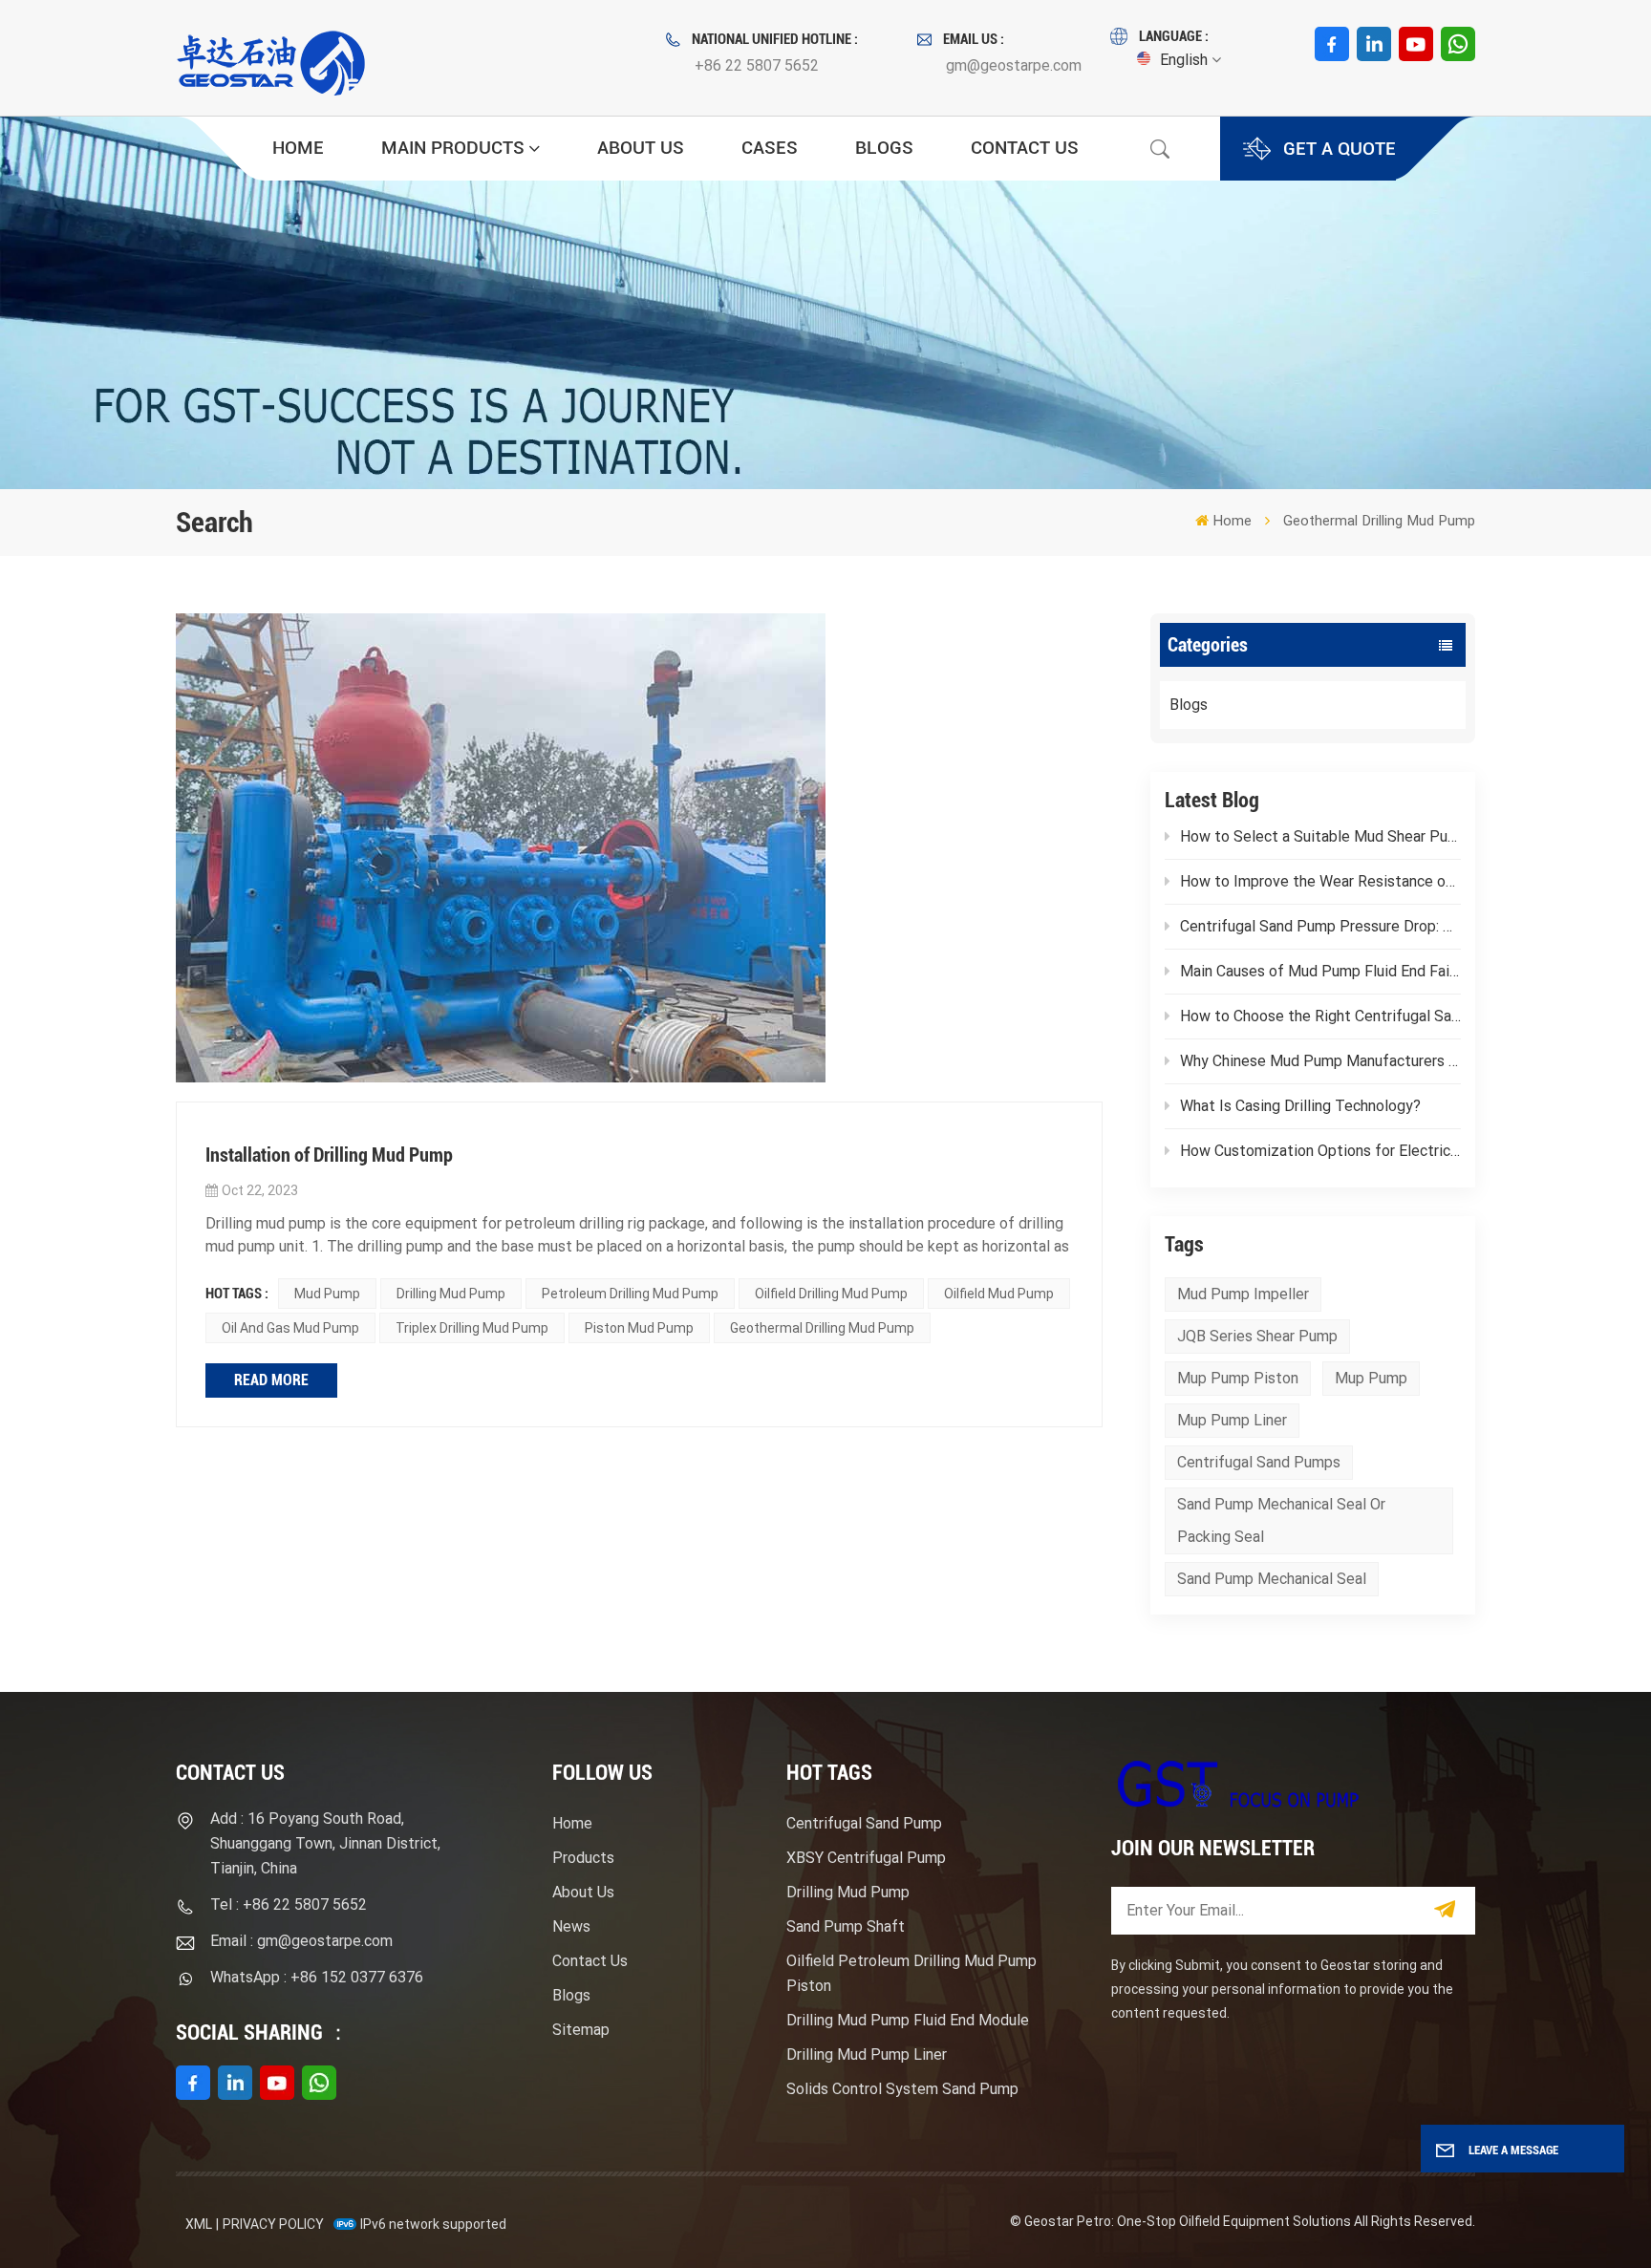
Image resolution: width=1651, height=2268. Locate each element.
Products (583, 1858)
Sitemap (581, 2030)
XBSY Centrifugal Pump (866, 1858)
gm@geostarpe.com (1014, 65)
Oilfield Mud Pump (999, 1294)
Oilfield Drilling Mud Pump (831, 1294)
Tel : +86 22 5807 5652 (289, 1904)
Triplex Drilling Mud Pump (472, 1328)
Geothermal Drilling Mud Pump (822, 1328)
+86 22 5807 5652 (757, 65)
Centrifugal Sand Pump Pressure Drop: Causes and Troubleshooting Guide (1320, 926)
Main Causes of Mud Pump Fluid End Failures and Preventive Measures (1320, 971)
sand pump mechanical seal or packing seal (1281, 1520)
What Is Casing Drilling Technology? (1300, 1106)
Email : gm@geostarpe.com (301, 1941)
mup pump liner (1232, 1420)
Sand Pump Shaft (846, 1926)
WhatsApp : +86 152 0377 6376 (317, 1977)
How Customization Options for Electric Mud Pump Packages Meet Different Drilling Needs (1320, 1151)
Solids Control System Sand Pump (902, 2089)
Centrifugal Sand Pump (864, 1823)
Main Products (453, 148)
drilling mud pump (451, 1294)
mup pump (1371, 1378)
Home (298, 148)
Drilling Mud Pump (848, 1892)
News (571, 1926)
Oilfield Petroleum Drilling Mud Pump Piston (911, 1973)
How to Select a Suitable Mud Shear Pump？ (1320, 836)
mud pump (327, 1294)
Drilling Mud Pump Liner (867, 2054)
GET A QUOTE (1340, 149)
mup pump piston (1238, 1378)
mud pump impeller (1243, 1294)
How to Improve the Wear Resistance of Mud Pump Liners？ (1320, 881)
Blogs (884, 148)
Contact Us (1025, 148)
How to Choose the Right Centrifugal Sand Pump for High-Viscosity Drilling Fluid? (1320, 1016)
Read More (271, 1380)
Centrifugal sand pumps (1259, 1462)
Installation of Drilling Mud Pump (329, 1155)
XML (199, 2224)
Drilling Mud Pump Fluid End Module (908, 2020)
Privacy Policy (273, 2224)
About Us (641, 148)
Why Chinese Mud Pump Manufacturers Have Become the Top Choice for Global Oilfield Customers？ (1320, 1061)
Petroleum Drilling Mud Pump (630, 1294)
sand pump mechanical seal (1272, 1579)
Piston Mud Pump (639, 1328)
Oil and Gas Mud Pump (290, 1328)
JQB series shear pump (1257, 1336)
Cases (770, 148)
